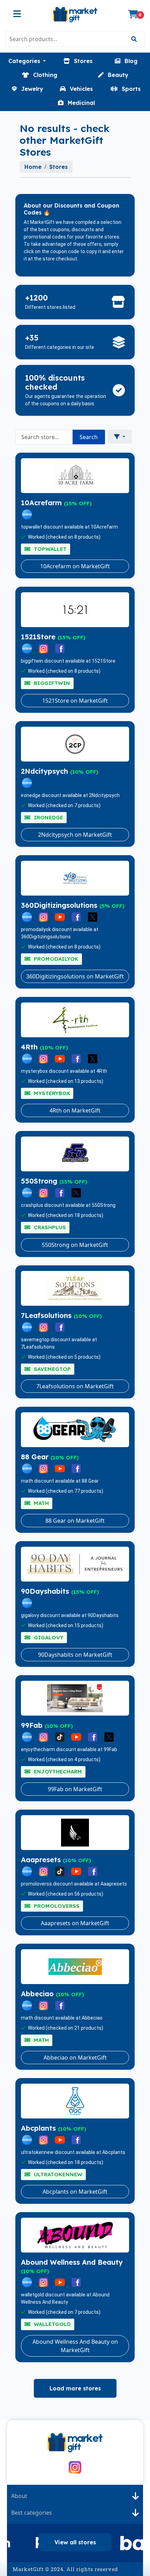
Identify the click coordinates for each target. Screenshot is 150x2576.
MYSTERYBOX (51, 1093)
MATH (40, 1503)
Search (89, 437)
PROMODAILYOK (55, 959)
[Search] (134, 39)
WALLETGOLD (51, 2324)
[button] (27, 61)
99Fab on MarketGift (75, 1789)
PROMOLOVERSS (56, 1906)
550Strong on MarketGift (75, 1245)
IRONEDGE (48, 817)
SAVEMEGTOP (51, 1369)
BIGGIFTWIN (51, 683)
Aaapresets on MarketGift (75, 1923)
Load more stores (75, 2388)
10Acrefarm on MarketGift (75, 566)
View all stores (75, 2542)
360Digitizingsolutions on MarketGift (75, 976)
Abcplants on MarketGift (75, 2192)
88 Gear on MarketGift (75, 1521)
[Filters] (120, 437)
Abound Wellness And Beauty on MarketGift (75, 2346)
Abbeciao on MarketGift (75, 2058)
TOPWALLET (49, 549)
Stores (58, 167)
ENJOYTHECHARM (57, 1771)
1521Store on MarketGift (75, 701)
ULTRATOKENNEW (57, 2174)
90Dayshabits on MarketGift (75, 1655)
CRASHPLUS (49, 1227)
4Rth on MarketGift (75, 1110)
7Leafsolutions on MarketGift (75, 1386)
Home (33, 167)
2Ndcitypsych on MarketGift (75, 835)
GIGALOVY (48, 1637)
